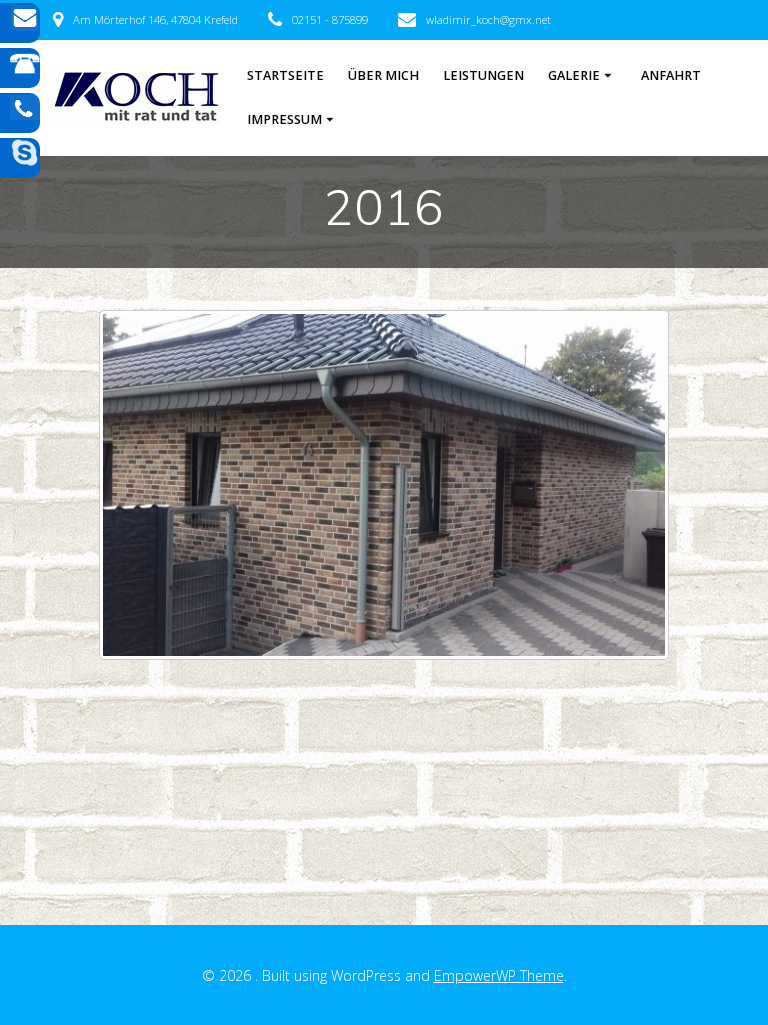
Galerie (574, 75)
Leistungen (483, 75)
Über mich (383, 75)
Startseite (285, 75)
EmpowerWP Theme (499, 975)
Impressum (284, 119)
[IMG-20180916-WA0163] (384, 485)
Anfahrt (671, 75)
